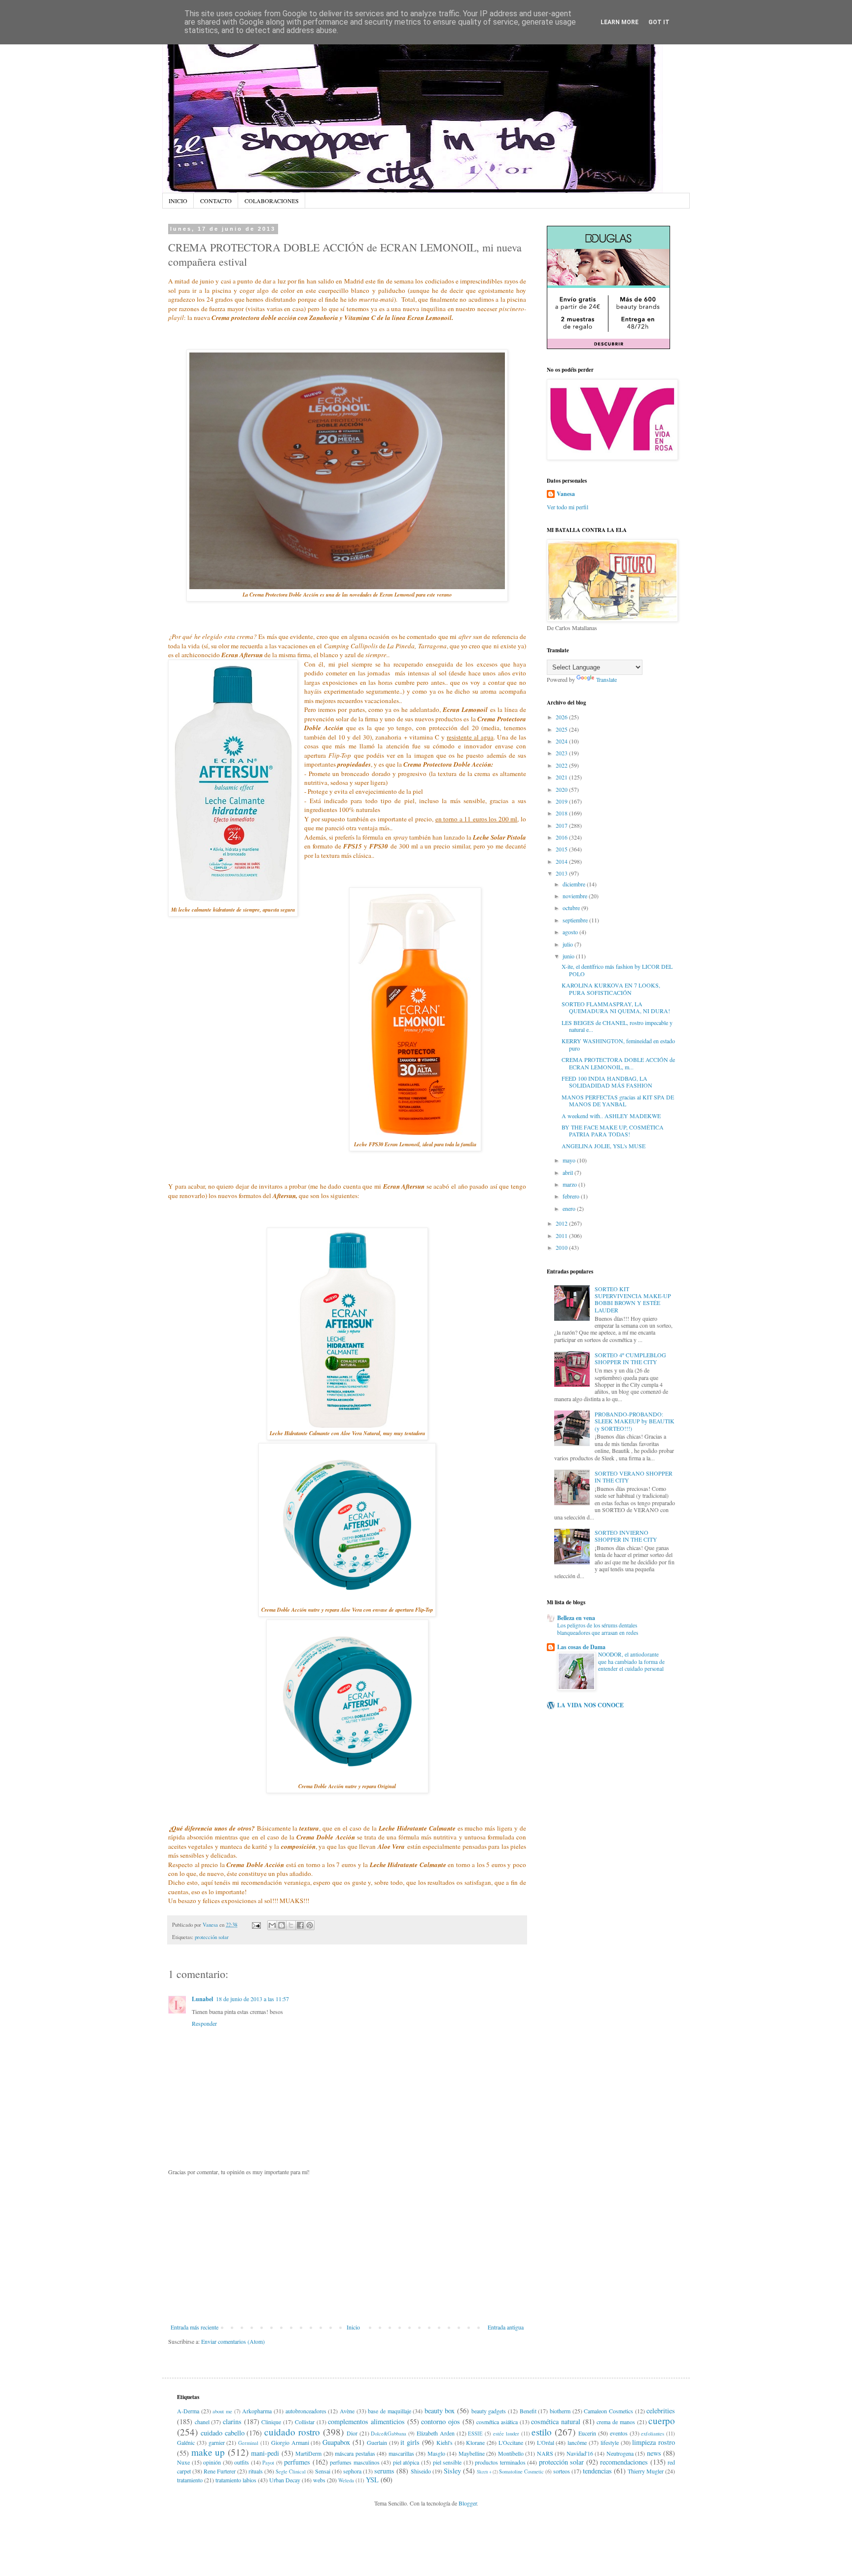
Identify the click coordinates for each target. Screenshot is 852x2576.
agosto (571, 932)
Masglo (436, 2453)
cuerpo (662, 2420)
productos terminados (500, 2462)
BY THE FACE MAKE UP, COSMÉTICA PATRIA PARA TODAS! (613, 1130)
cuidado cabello (223, 2433)
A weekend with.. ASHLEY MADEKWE (611, 1116)
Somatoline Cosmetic (521, 2471)
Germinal (248, 2443)
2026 (562, 717)
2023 (562, 753)
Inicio (353, 2327)
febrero (572, 1196)
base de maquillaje (389, 2411)
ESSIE (475, 2434)
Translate (606, 679)
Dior (352, 2433)
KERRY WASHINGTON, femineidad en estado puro (618, 1044)
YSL (372, 2480)
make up (208, 2452)
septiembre (576, 920)
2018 (562, 813)
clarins (232, 2421)
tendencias (597, 2471)
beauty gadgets (489, 2411)
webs (319, 2480)
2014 (562, 861)
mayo (570, 1160)
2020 (562, 789)
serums (384, 2471)
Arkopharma (257, 2411)
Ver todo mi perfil (568, 507)
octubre (572, 908)
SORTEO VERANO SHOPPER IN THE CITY (634, 1477)
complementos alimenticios (366, 2421)
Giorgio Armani (290, 2442)
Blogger (468, 2503)
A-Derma (188, 2411)
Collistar (305, 2422)
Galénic (186, 2442)
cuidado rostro (292, 2432)
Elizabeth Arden (436, 2433)
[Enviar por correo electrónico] (272, 1925)
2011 (562, 1235)
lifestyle (610, 2442)
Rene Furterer (220, 2471)
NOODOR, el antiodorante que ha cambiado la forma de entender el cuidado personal (631, 1662)
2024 (562, 741)
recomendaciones (624, 2462)
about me (222, 2411)
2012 (562, 1223)
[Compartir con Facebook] (300, 1925)
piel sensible (447, 2462)
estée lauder (506, 2434)
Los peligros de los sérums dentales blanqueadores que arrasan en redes (598, 1629)
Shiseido (421, 2471)
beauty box (440, 2411)
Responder (204, 2023)
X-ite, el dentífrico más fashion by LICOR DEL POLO (617, 970)
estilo (542, 2432)
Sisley (452, 2471)
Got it (659, 22)
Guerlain (377, 2442)
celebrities (661, 2411)
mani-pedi (265, 2453)
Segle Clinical (291, 2471)
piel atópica (406, 2462)
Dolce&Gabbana (389, 2434)
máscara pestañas (355, 2453)
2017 (562, 825)
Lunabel (202, 1999)
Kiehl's (444, 2442)
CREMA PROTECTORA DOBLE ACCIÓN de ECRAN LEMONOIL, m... (618, 1063)
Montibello (511, 2453)
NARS (545, 2453)
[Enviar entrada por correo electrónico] (256, 1925)
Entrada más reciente (195, 2327)
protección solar (212, 1937)
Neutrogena (620, 2453)
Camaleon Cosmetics (608, 2411)
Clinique (271, 2422)
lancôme (577, 2442)
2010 (562, 1247)
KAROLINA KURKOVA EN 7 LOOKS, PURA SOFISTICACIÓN (611, 988)
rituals (256, 2471)
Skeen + (484, 2472)
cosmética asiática (497, 2422)
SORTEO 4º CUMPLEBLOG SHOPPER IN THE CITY (630, 1358)
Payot (268, 2463)
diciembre (575, 884)
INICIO (178, 201)
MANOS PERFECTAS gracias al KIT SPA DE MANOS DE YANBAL (618, 1100)
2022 (562, 765)
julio (568, 944)
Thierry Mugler (646, 2471)
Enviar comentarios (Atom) (233, 2341)
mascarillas (401, 2453)
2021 (562, 777)
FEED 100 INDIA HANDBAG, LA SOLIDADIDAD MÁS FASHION (607, 1082)
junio (569, 956)
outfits (242, 2462)
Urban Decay (285, 2480)
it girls (410, 2442)
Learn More (620, 22)
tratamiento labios (236, 2480)
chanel (202, 2422)
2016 (562, 837)
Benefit (528, 2411)
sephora (352, 2471)
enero (570, 1208)
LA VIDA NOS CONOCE (590, 1705)
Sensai (323, 2471)
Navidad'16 (580, 2453)
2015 (562, 849)
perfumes (297, 2462)
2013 (562, 873)
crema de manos (616, 2422)
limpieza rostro (654, 2442)
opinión (212, 2462)
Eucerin (587, 2433)
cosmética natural (556, 2421)
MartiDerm (308, 2453)
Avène (347, 2411)
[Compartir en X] (291, 1925)
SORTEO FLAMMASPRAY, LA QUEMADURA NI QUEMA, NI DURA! (616, 1007)
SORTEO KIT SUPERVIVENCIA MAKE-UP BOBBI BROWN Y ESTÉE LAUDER (633, 1299)
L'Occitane (511, 2442)
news (654, 2453)
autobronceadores (306, 2411)
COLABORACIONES (272, 201)
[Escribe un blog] (282, 1925)
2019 (562, 801)
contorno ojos (441, 2421)
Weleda (346, 2480)
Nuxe (183, 2462)
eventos (619, 2433)
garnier (217, 2442)
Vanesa (566, 494)
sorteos (562, 2471)
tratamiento (190, 2480)
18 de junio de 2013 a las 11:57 (252, 1999)
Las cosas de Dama (581, 1647)
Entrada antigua (506, 2327)
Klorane (475, 2442)
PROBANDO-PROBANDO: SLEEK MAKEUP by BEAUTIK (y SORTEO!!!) (635, 1421)
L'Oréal (546, 2442)
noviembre (576, 896)
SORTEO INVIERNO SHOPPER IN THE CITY (626, 1536)
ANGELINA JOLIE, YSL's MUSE (603, 1146)
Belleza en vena (576, 1618)
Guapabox (336, 2442)
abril (568, 1172)
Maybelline (472, 2453)
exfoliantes (653, 2434)
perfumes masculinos (355, 2462)
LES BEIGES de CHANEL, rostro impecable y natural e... (617, 1026)
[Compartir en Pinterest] (310, 1925)
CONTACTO (216, 201)
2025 (562, 729)
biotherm (560, 2411)
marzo (570, 1184)
